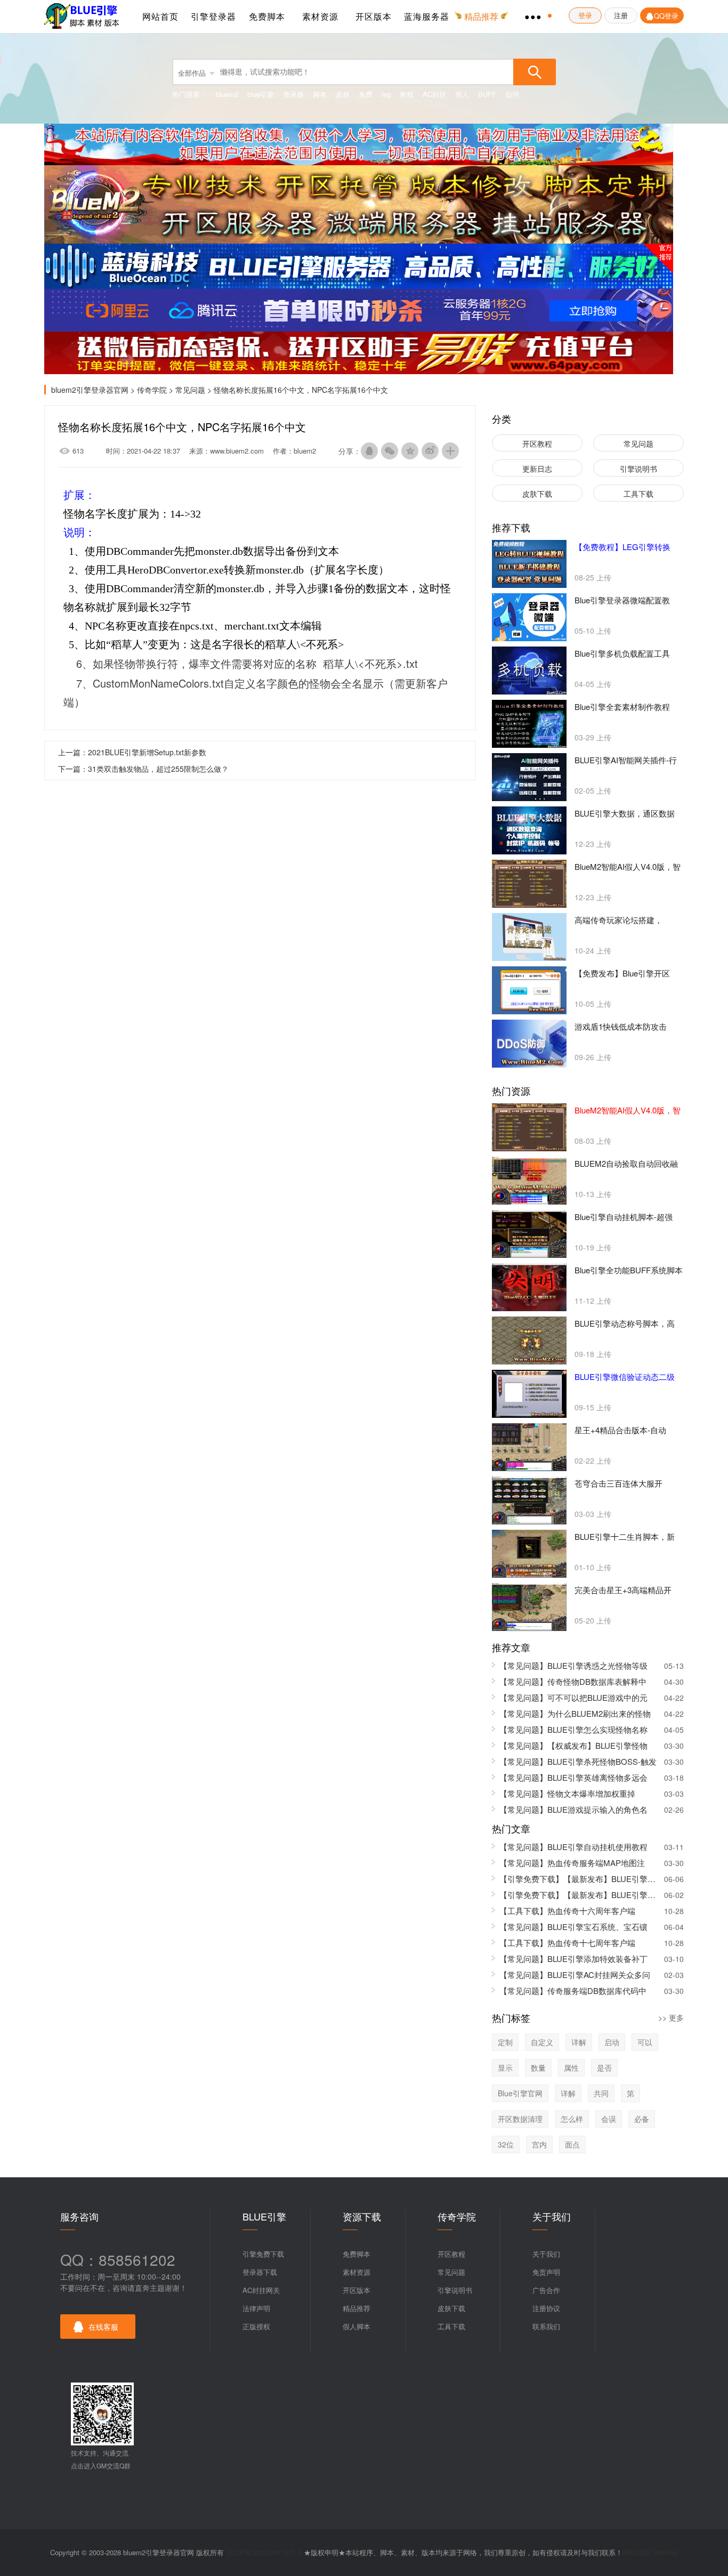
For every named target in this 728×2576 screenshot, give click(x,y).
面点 (572, 2144)
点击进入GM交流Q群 (101, 2465)
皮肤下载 (537, 494)
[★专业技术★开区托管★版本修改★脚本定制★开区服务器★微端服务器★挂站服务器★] (359, 203)
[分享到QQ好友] (369, 451)
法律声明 (256, 2308)
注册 (621, 15)
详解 (579, 2042)
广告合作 (546, 2290)
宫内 (539, 2144)
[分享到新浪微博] (430, 451)
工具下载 (638, 494)
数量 (538, 2068)
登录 (585, 15)
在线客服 (103, 2327)
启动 (612, 2042)
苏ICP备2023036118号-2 (264, 2552)
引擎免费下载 (263, 2254)
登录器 (293, 94)
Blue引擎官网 (520, 2093)
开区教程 (537, 443)
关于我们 (546, 2254)
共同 (601, 2093)
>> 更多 (671, 2017)
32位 (506, 2144)
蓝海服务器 (427, 16)
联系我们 (546, 2326)
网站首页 (160, 16)
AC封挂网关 (261, 2290)
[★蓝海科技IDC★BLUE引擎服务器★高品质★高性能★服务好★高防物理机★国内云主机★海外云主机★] (359, 265)
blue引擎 (261, 94)
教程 (407, 94)
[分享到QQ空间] (410, 451)
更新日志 (537, 469)
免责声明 (546, 2272)
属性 (571, 2068)
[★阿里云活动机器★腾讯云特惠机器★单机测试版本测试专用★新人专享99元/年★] (359, 309)
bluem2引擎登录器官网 (84, 17)
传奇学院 (152, 390)
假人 (462, 94)
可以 (645, 2042)
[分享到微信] (390, 451)
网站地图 (636, 2552)
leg (386, 94)
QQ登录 (666, 16)
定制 (505, 2042)
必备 (642, 2119)
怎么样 (572, 2119)
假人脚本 (357, 2326)
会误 (609, 2119)
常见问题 (190, 390)
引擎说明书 (638, 469)
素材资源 (320, 16)
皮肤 (343, 94)
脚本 (320, 94)
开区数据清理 (520, 2119)
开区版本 (374, 16)
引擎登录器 (213, 16)
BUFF (487, 94)
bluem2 (227, 94)
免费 (366, 94)
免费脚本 (267, 16)
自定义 (542, 2042)
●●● (533, 16)
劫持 (512, 94)
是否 (604, 2068)
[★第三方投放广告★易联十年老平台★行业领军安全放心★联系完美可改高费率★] (359, 352)
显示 (505, 2068)
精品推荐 (357, 2308)
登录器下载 (260, 2272)
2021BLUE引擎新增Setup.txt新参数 (147, 752)
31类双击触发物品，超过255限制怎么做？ (158, 769)
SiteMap (665, 2552)
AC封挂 (434, 94)
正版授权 (256, 2326)
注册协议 (546, 2308)
